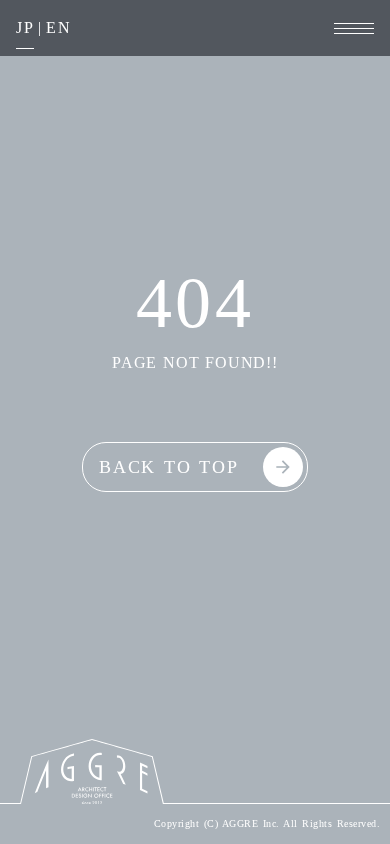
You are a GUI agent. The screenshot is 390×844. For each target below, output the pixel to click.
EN (58, 27)
